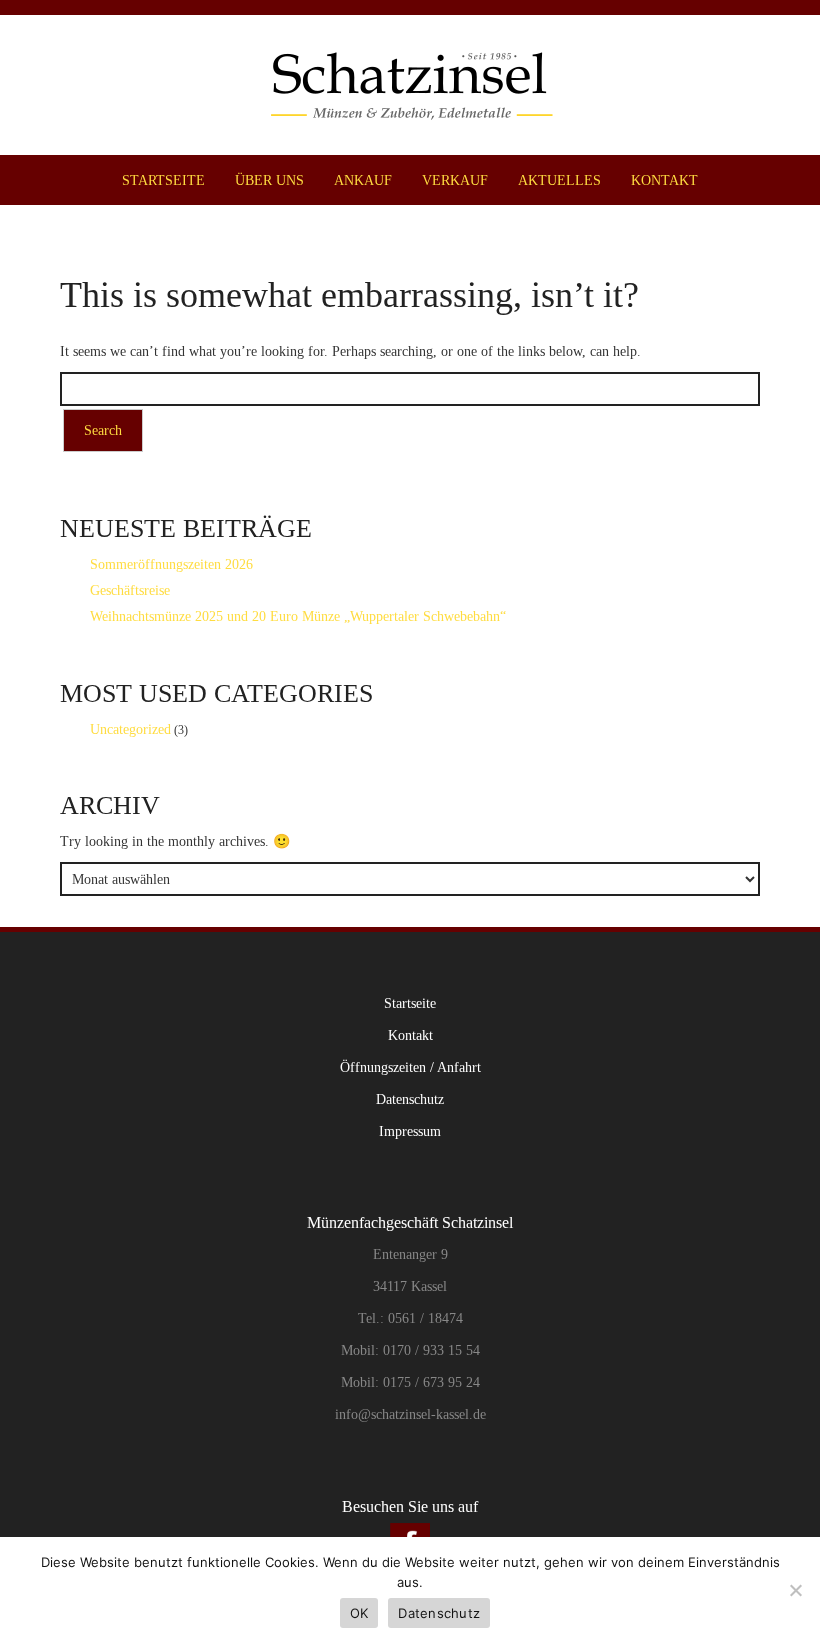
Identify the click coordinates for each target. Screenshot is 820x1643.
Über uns (269, 180)
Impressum (410, 1131)
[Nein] (795, 1590)
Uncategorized (130, 729)
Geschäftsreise (130, 590)
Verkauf (455, 180)
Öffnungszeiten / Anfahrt (410, 1067)
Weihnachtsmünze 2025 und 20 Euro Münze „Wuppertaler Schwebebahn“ (298, 616)
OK (359, 1613)
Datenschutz (410, 1099)
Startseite (163, 180)
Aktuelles (559, 180)
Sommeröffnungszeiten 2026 (171, 564)
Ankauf (363, 180)
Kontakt (664, 180)
